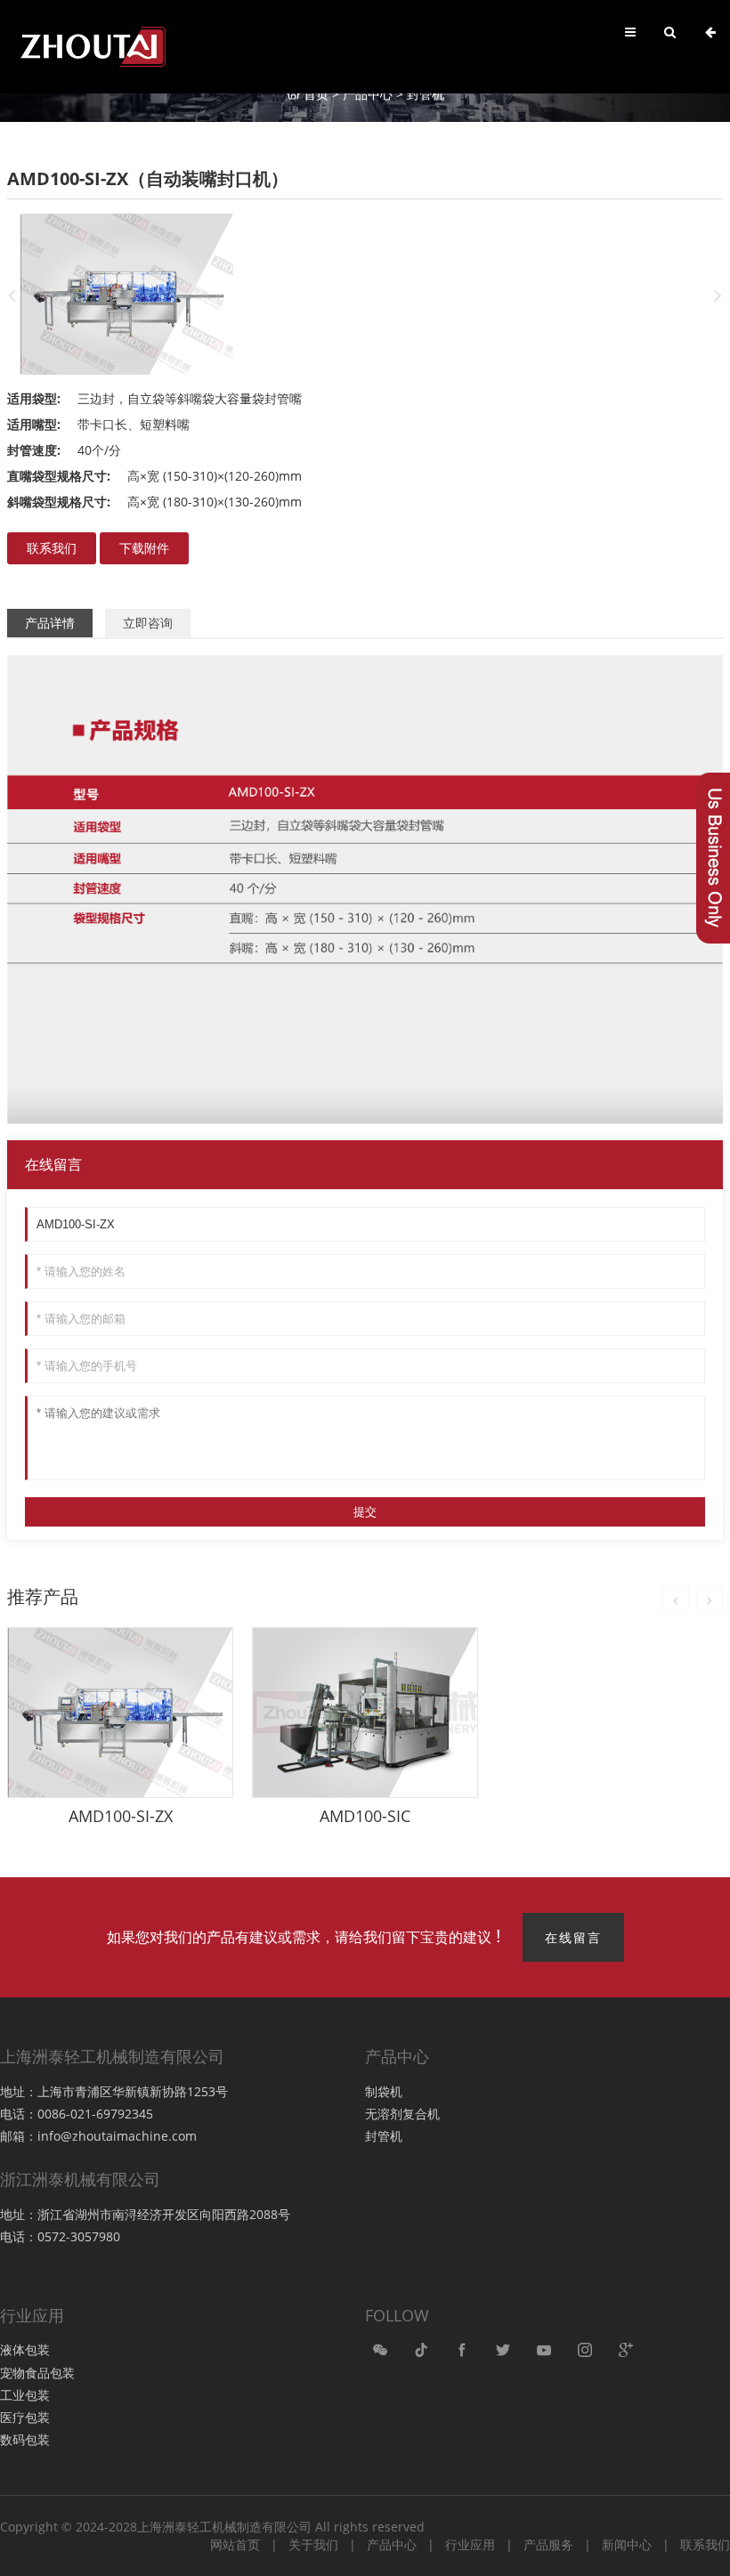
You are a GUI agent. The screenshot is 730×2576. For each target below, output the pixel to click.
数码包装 (25, 2439)
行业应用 (470, 2544)
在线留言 (573, 1937)
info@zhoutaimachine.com (117, 2136)
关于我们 (313, 2544)
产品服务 (548, 2544)
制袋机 (384, 2091)
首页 (316, 94)
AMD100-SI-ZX (121, 1817)
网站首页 (235, 2544)
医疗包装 (25, 2417)
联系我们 (52, 548)
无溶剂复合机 (402, 2114)
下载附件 (144, 548)
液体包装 (25, 2349)
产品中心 (368, 94)
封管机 (426, 94)
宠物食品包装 (37, 2373)
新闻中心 (627, 2544)
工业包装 (25, 2395)
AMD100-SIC (365, 1817)
